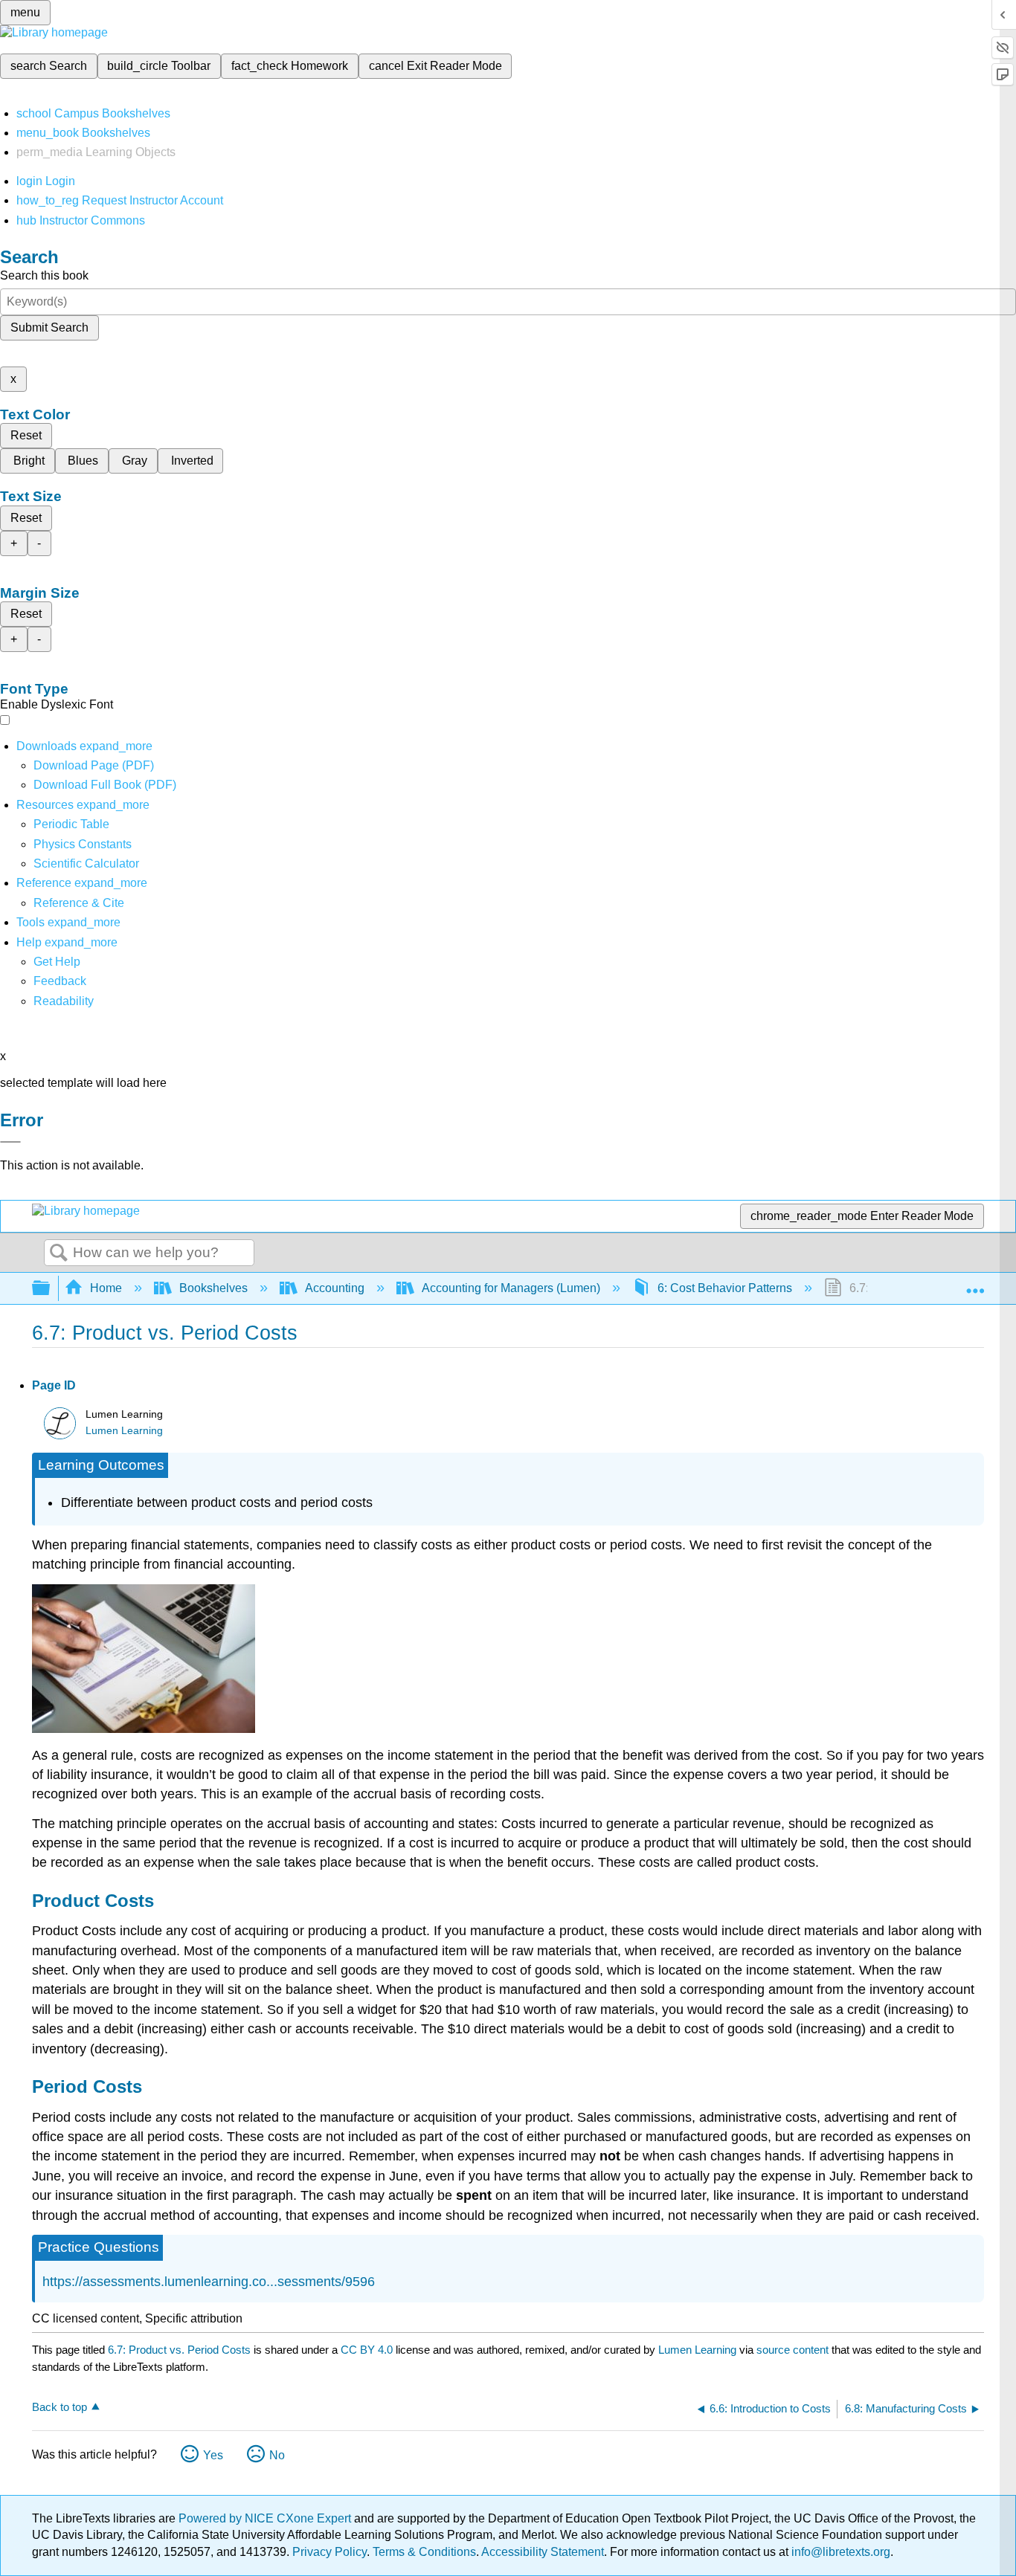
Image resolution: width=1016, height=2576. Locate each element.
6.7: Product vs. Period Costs (179, 2350)
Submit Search (49, 327)
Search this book (44, 275)
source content (792, 2350)
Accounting (335, 1288)
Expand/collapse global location (975, 1284)
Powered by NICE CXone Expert (266, 2518)
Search (59, 1253)
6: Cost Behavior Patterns (725, 1288)
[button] (60, 981)
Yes (213, 2455)
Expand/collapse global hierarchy (51, 1289)
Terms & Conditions (424, 2552)
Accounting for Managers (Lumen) (511, 1288)
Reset (26, 435)
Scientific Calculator (86, 863)
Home (106, 1288)
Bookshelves (213, 1288)
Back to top (60, 2407)
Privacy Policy (329, 2552)
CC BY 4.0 (367, 2350)
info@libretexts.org (839, 2552)
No (277, 2455)
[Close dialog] (10, 1142)
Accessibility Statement (543, 2552)
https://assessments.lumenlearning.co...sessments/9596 (209, 2282)
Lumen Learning (124, 1431)
